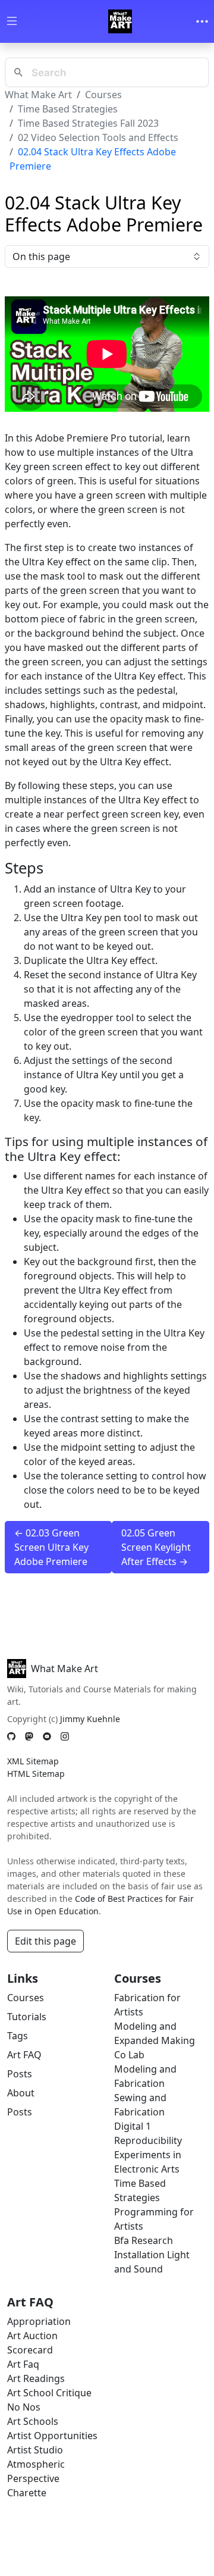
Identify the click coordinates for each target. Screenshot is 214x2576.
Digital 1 (133, 2126)
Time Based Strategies (68, 109)
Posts (20, 2074)
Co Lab (129, 2055)
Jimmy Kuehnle (90, 1719)
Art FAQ (24, 2055)
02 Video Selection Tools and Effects (98, 137)
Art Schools (33, 2421)
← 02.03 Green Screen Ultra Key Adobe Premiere (51, 1547)
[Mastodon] (29, 1736)
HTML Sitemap (36, 1774)
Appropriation (39, 2321)
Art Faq (23, 2364)
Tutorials (27, 2017)
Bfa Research (144, 2240)
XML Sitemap (33, 1761)
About (21, 2093)
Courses (103, 95)
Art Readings (36, 2378)
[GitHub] (11, 1736)
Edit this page (45, 1941)
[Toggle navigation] (202, 21)
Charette (27, 2493)
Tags (18, 2036)
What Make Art (38, 95)
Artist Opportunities (52, 2436)
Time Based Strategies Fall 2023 (88, 123)
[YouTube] (47, 1736)
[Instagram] (65, 1736)
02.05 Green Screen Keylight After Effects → (156, 1547)
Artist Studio (35, 2450)
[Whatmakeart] (120, 21)
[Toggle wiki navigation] (12, 22)
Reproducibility (148, 2140)
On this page (41, 256)
